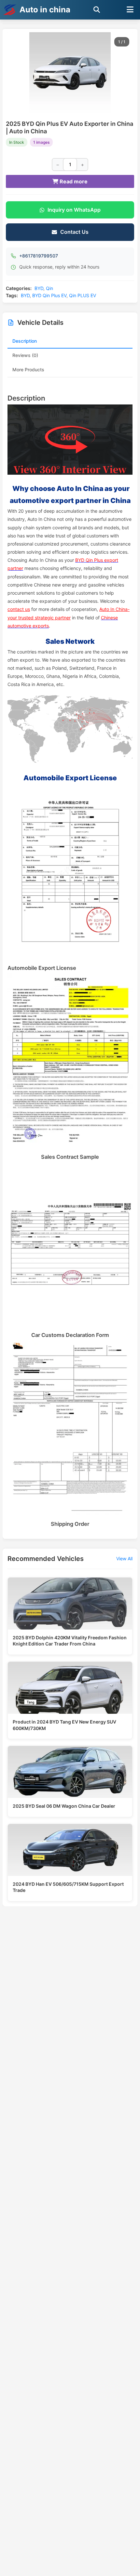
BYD (39, 288)
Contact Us (74, 232)
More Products (28, 370)
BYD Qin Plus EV (49, 295)
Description (25, 341)
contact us (19, 609)
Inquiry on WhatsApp (74, 210)
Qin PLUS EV (83, 295)
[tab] (70, 341)
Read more (73, 181)
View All (124, 1559)
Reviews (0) (25, 355)
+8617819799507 (39, 256)
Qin (49, 288)
